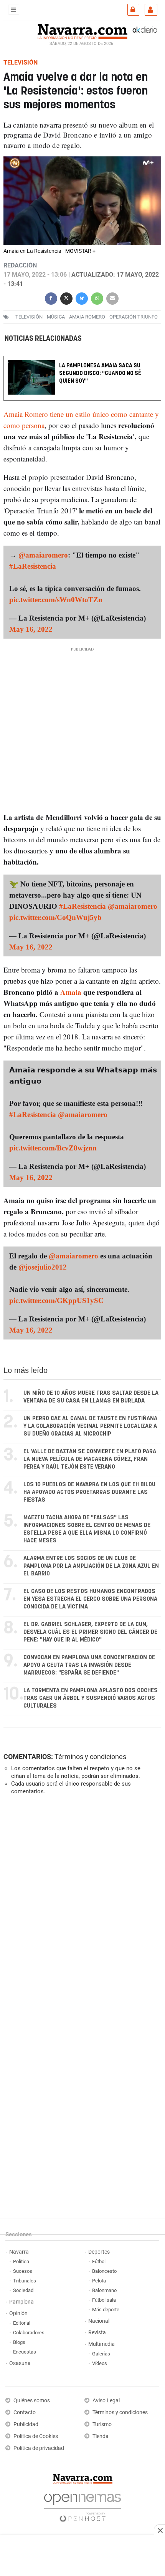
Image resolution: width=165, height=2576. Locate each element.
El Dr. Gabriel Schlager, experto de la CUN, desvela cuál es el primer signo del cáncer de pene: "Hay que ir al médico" (90, 1632)
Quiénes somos (32, 2401)
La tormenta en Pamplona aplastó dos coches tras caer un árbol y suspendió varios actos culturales (91, 1698)
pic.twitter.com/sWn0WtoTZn (56, 600)
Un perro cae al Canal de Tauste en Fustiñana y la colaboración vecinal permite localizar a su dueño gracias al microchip (90, 1426)
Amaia (71, 992)
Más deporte (106, 2310)
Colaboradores (29, 2333)
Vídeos (100, 2363)
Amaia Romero (87, 317)
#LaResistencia (33, 566)
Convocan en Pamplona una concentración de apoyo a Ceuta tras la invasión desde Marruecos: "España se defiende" (89, 1665)
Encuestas (25, 2352)
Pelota (99, 2281)
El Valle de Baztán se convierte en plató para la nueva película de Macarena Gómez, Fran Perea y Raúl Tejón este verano (90, 1459)
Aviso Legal (106, 2401)
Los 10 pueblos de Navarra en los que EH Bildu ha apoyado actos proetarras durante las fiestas (89, 1492)
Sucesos (23, 2271)
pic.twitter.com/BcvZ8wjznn (53, 1148)
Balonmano (104, 2290)
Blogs (19, 2342)
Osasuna (20, 2363)
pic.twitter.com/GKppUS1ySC (56, 1300)
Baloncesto (104, 2271)
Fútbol (99, 2261)
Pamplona (21, 2302)
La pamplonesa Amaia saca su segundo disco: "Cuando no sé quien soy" (100, 373)
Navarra (19, 2252)
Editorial (22, 2323)
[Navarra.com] (82, 31)
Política (21, 2261)
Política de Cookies (36, 2436)
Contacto (25, 2413)
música (56, 317)
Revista (97, 2333)
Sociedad (23, 2290)
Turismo (102, 2424)
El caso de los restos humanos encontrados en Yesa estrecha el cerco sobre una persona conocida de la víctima (90, 1599)
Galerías (101, 2354)
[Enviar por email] (112, 298)
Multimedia (101, 2344)
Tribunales (25, 2281)
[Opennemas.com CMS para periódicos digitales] (82, 2505)
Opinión (18, 2313)
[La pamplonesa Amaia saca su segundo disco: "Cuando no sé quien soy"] (82, 361)
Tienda (101, 2436)
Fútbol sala (104, 2300)
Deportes (99, 2252)
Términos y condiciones (90, 1757)
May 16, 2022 (31, 629)
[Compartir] (51, 298)
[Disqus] (81, 1907)
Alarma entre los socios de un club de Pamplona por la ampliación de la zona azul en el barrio (91, 1566)
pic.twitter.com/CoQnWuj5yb (55, 917)
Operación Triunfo (134, 317)
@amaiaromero (43, 555)
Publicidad (26, 2424)
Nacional (99, 2321)
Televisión (29, 317)
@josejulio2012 (43, 1267)
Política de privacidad (39, 2448)
